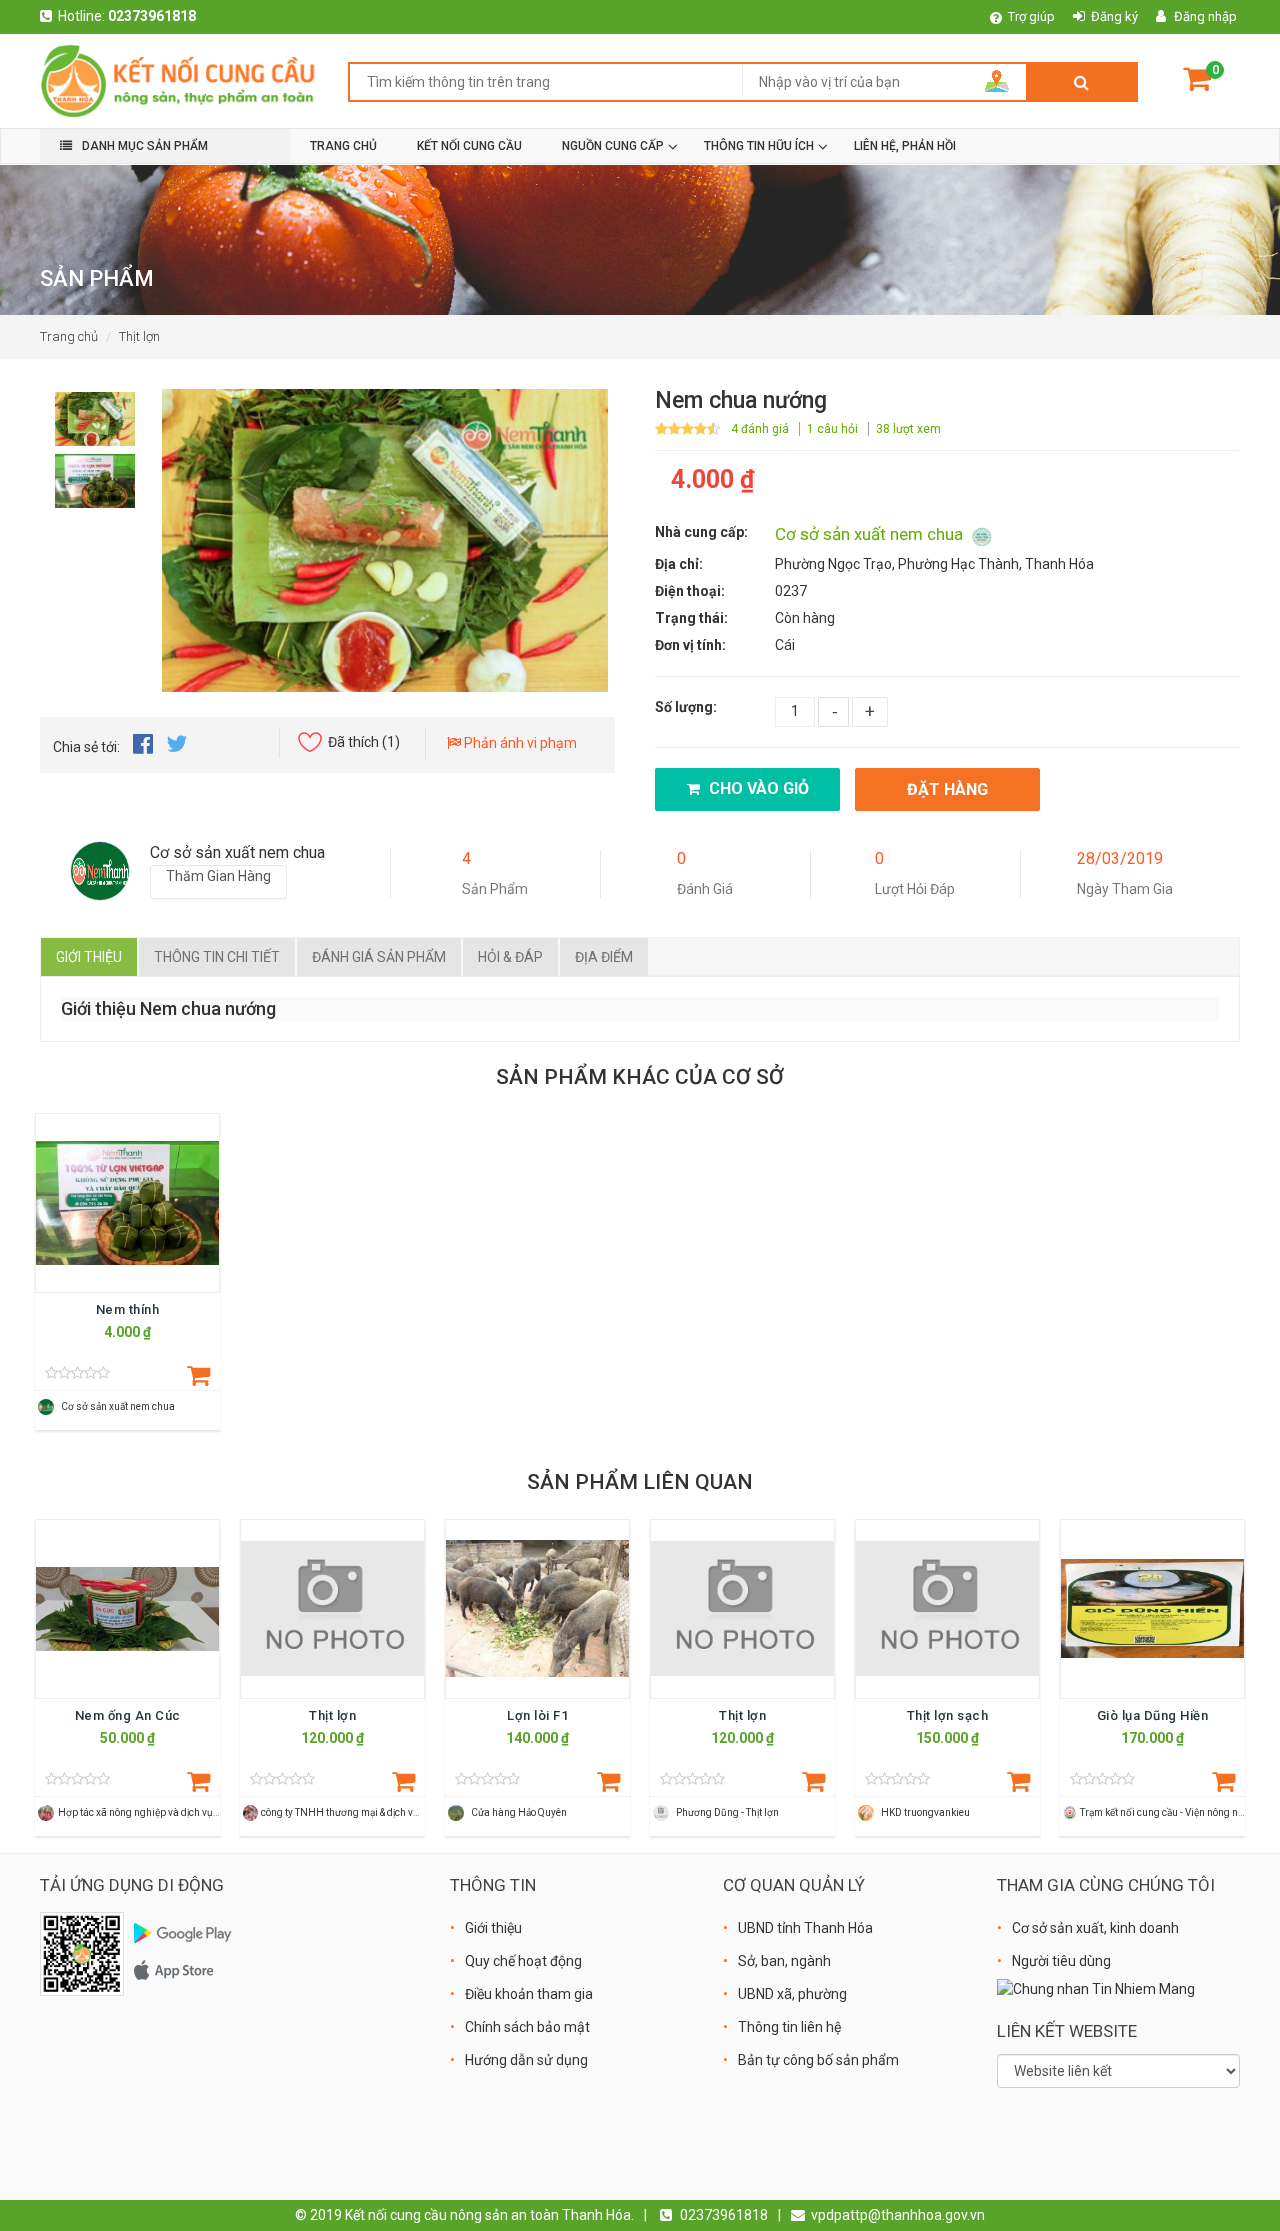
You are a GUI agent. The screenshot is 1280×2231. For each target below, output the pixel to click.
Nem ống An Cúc (128, 1715)
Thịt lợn (139, 336)
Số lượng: (686, 707)
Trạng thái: (691, 618)
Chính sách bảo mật (527, 2027)
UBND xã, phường (792, 1994)
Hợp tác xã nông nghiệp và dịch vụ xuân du (155, 1812)
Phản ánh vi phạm (519, 743)
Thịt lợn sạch (948, 1715)
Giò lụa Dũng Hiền (1153, 1715)
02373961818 (152, 16)
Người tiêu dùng (1061, 1961)
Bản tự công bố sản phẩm (818, 2060)
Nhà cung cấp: (701, 532)
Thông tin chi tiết (217, 957)
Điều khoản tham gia (529, 1994)
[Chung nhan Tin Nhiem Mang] (1096, 1988)
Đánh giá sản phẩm (379, 957)
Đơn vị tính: (690, 645)
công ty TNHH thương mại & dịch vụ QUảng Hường (373, 1812)
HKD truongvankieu (925, 1812)
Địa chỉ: (679, 564)
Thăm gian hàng (218, 876)
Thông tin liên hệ (789, 2027)
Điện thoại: (690, 591)
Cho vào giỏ (757, 788)
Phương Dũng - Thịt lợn (727, 1812)
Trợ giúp (1031, 16)
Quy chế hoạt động (523, 1961)
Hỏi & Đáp (510, 957)
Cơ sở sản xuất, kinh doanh (1095, 1928)
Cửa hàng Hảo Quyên (519, 1812)
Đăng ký (1114, 16)
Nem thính (128, 1309)
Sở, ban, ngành (784, 1961)
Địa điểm (604, 957)
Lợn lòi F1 (537, 1715)
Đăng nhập (1205, 16)
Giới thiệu (89, 957)
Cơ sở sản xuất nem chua (871, 534)
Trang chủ (69, 336)
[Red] (95, 413)
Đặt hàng (947, 789)
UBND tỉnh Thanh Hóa (805, 1928)
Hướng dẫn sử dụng (526, 2060)
